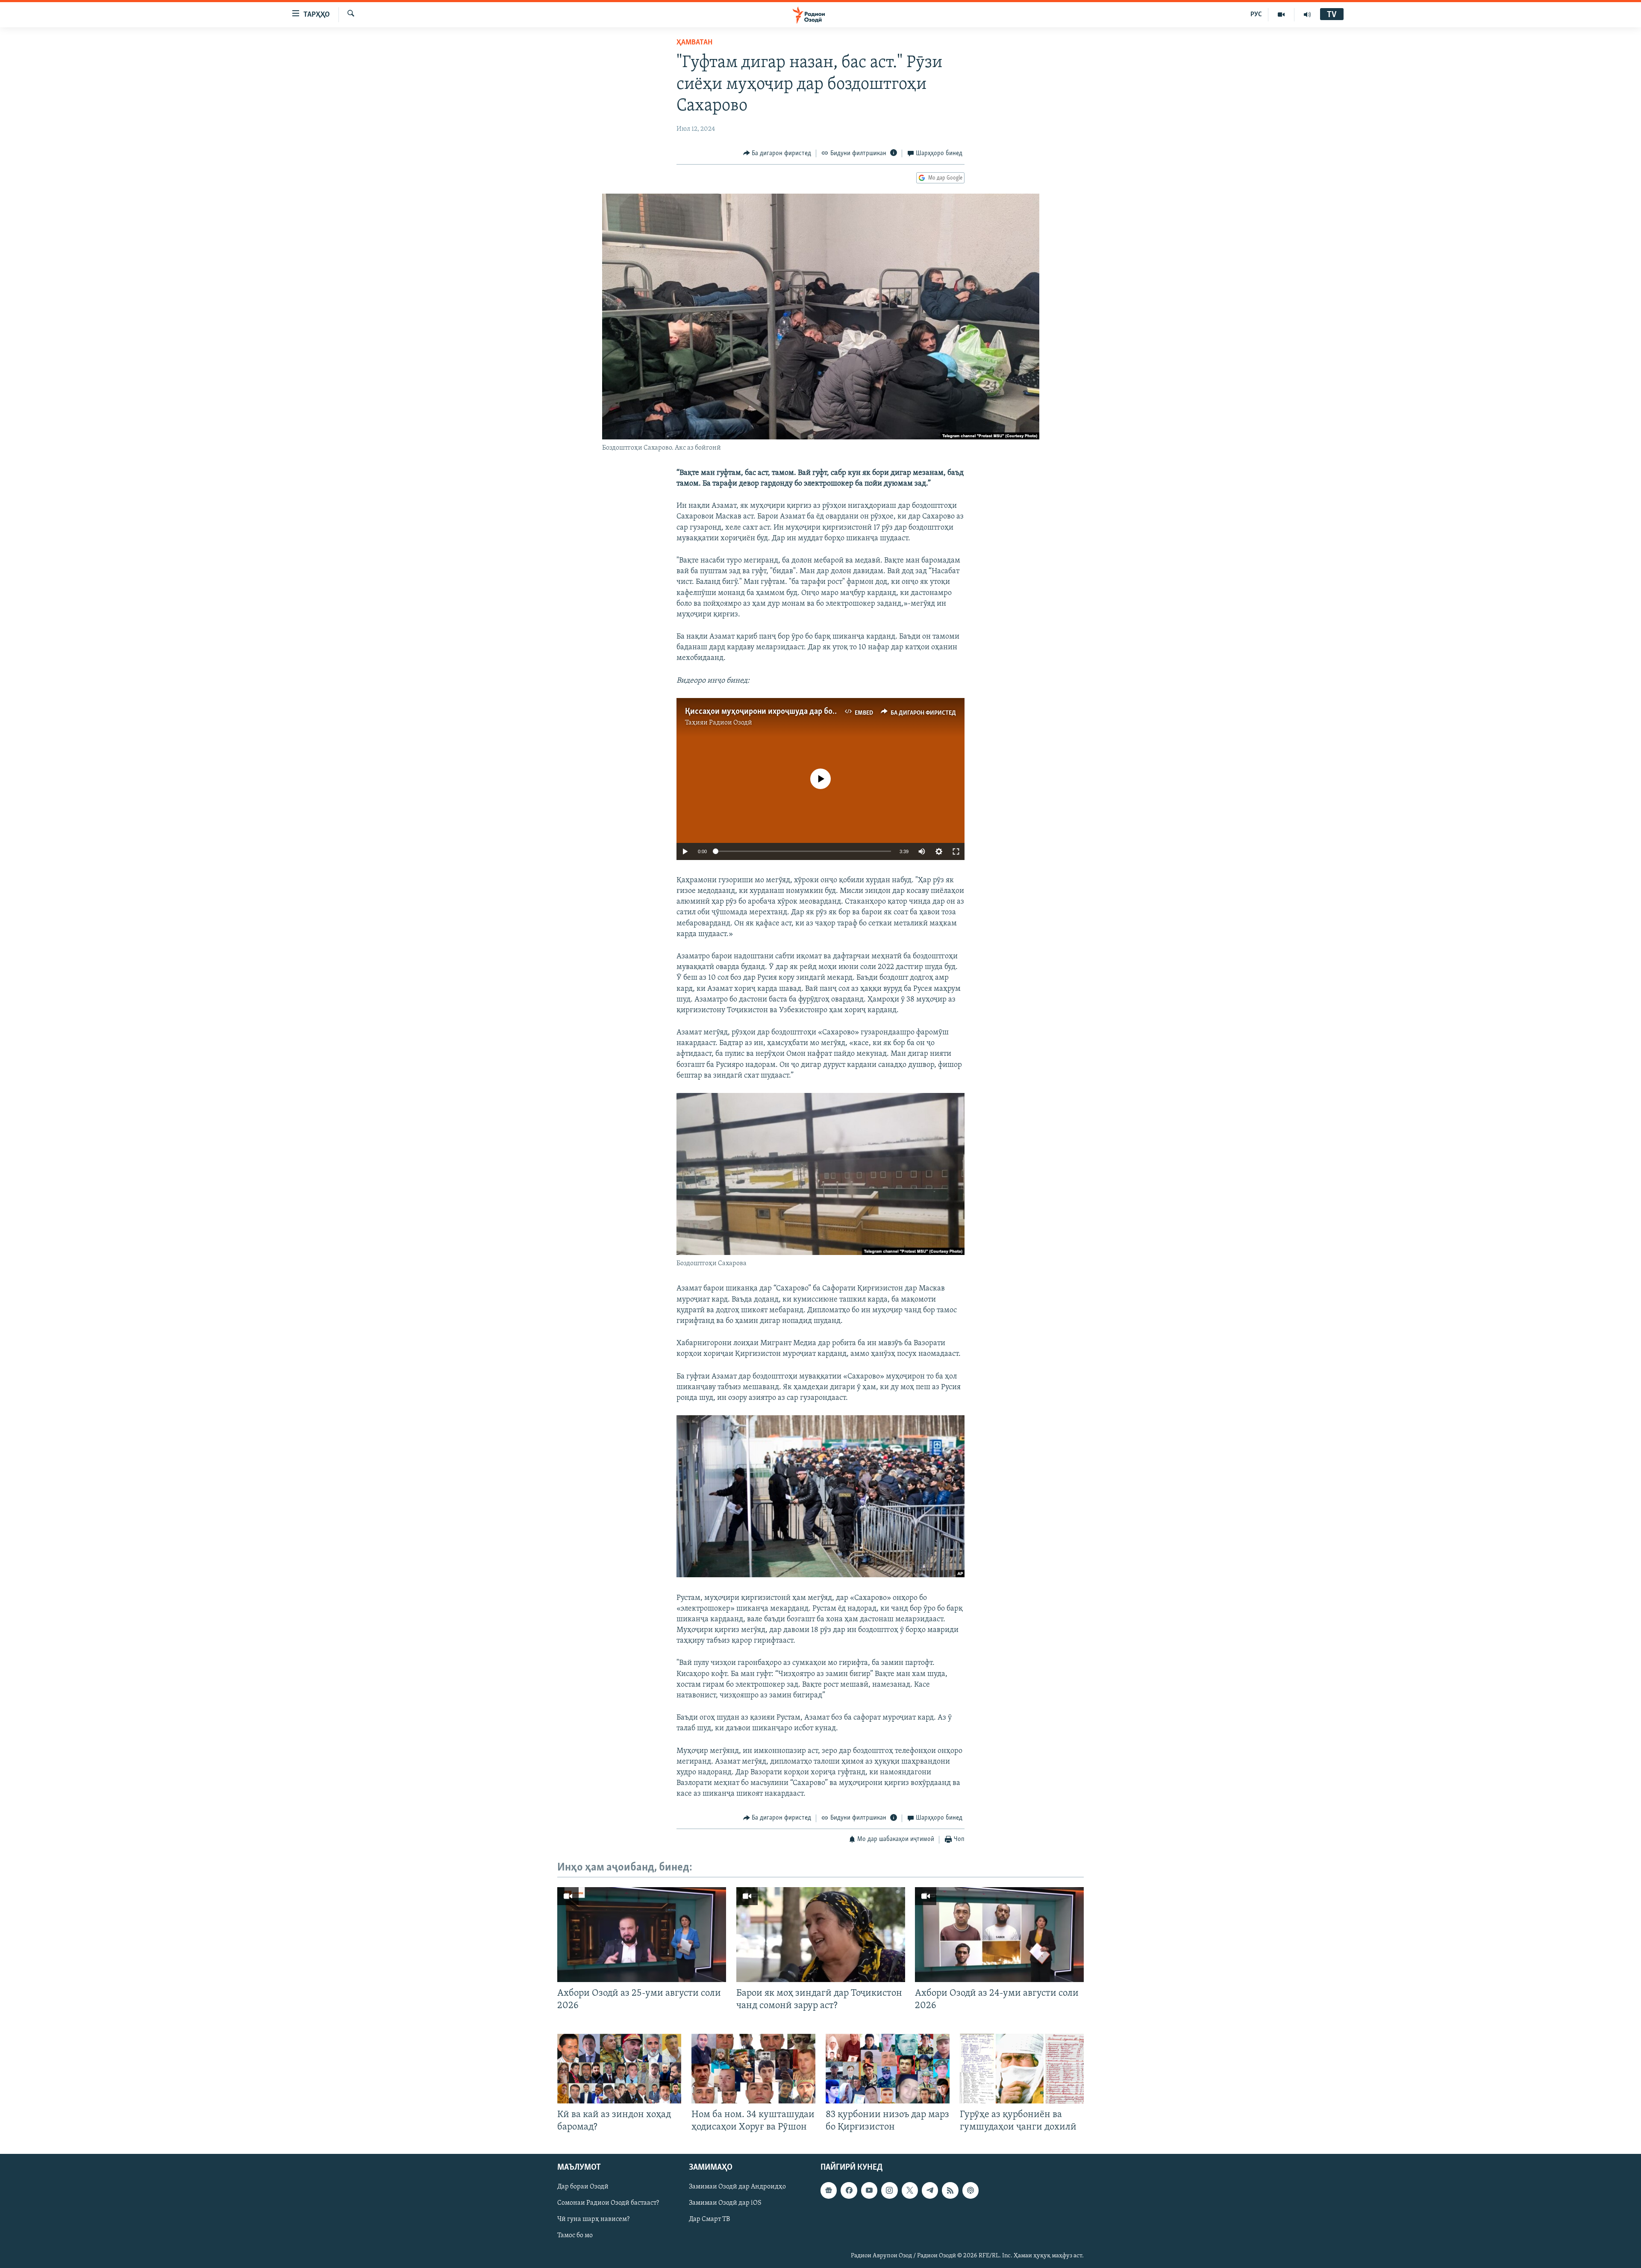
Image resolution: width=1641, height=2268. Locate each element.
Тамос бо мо (575, 2236)
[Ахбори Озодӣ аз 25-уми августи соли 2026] (642, 1935)
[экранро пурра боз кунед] (956, 851)
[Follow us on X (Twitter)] (910, 2190)
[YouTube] (1281, 15)
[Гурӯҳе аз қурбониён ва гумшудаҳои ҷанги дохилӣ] (1022, 2069)
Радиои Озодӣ (731, 723)
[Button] (777, 153)
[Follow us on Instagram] (889, 2190)
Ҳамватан (694, 43)
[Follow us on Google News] (829, 2190)
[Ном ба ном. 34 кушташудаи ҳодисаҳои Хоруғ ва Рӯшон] (753, 2069)
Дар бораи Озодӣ (583, 2187)
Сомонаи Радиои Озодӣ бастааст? (608, 2203)
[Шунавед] (1307, 15)
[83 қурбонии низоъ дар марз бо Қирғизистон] (888, 2069)
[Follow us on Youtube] (869, 2190)
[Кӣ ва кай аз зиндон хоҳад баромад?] (619, 2069)
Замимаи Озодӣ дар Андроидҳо (737, 2187)
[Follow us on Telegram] (930, 2190)
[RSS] (950, 2190)
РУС (1256, 15)
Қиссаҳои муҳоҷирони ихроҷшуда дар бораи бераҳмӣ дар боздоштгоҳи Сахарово (831, 712)
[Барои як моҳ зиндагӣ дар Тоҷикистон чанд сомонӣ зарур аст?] (821, 1935)
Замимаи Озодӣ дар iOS (725, 2203)
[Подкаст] (970, 2190)
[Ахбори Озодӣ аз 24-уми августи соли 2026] (999, 1935)
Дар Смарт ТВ (709, 2219)
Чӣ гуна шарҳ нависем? (593, 2219)
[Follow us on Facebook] (849, 2190)
